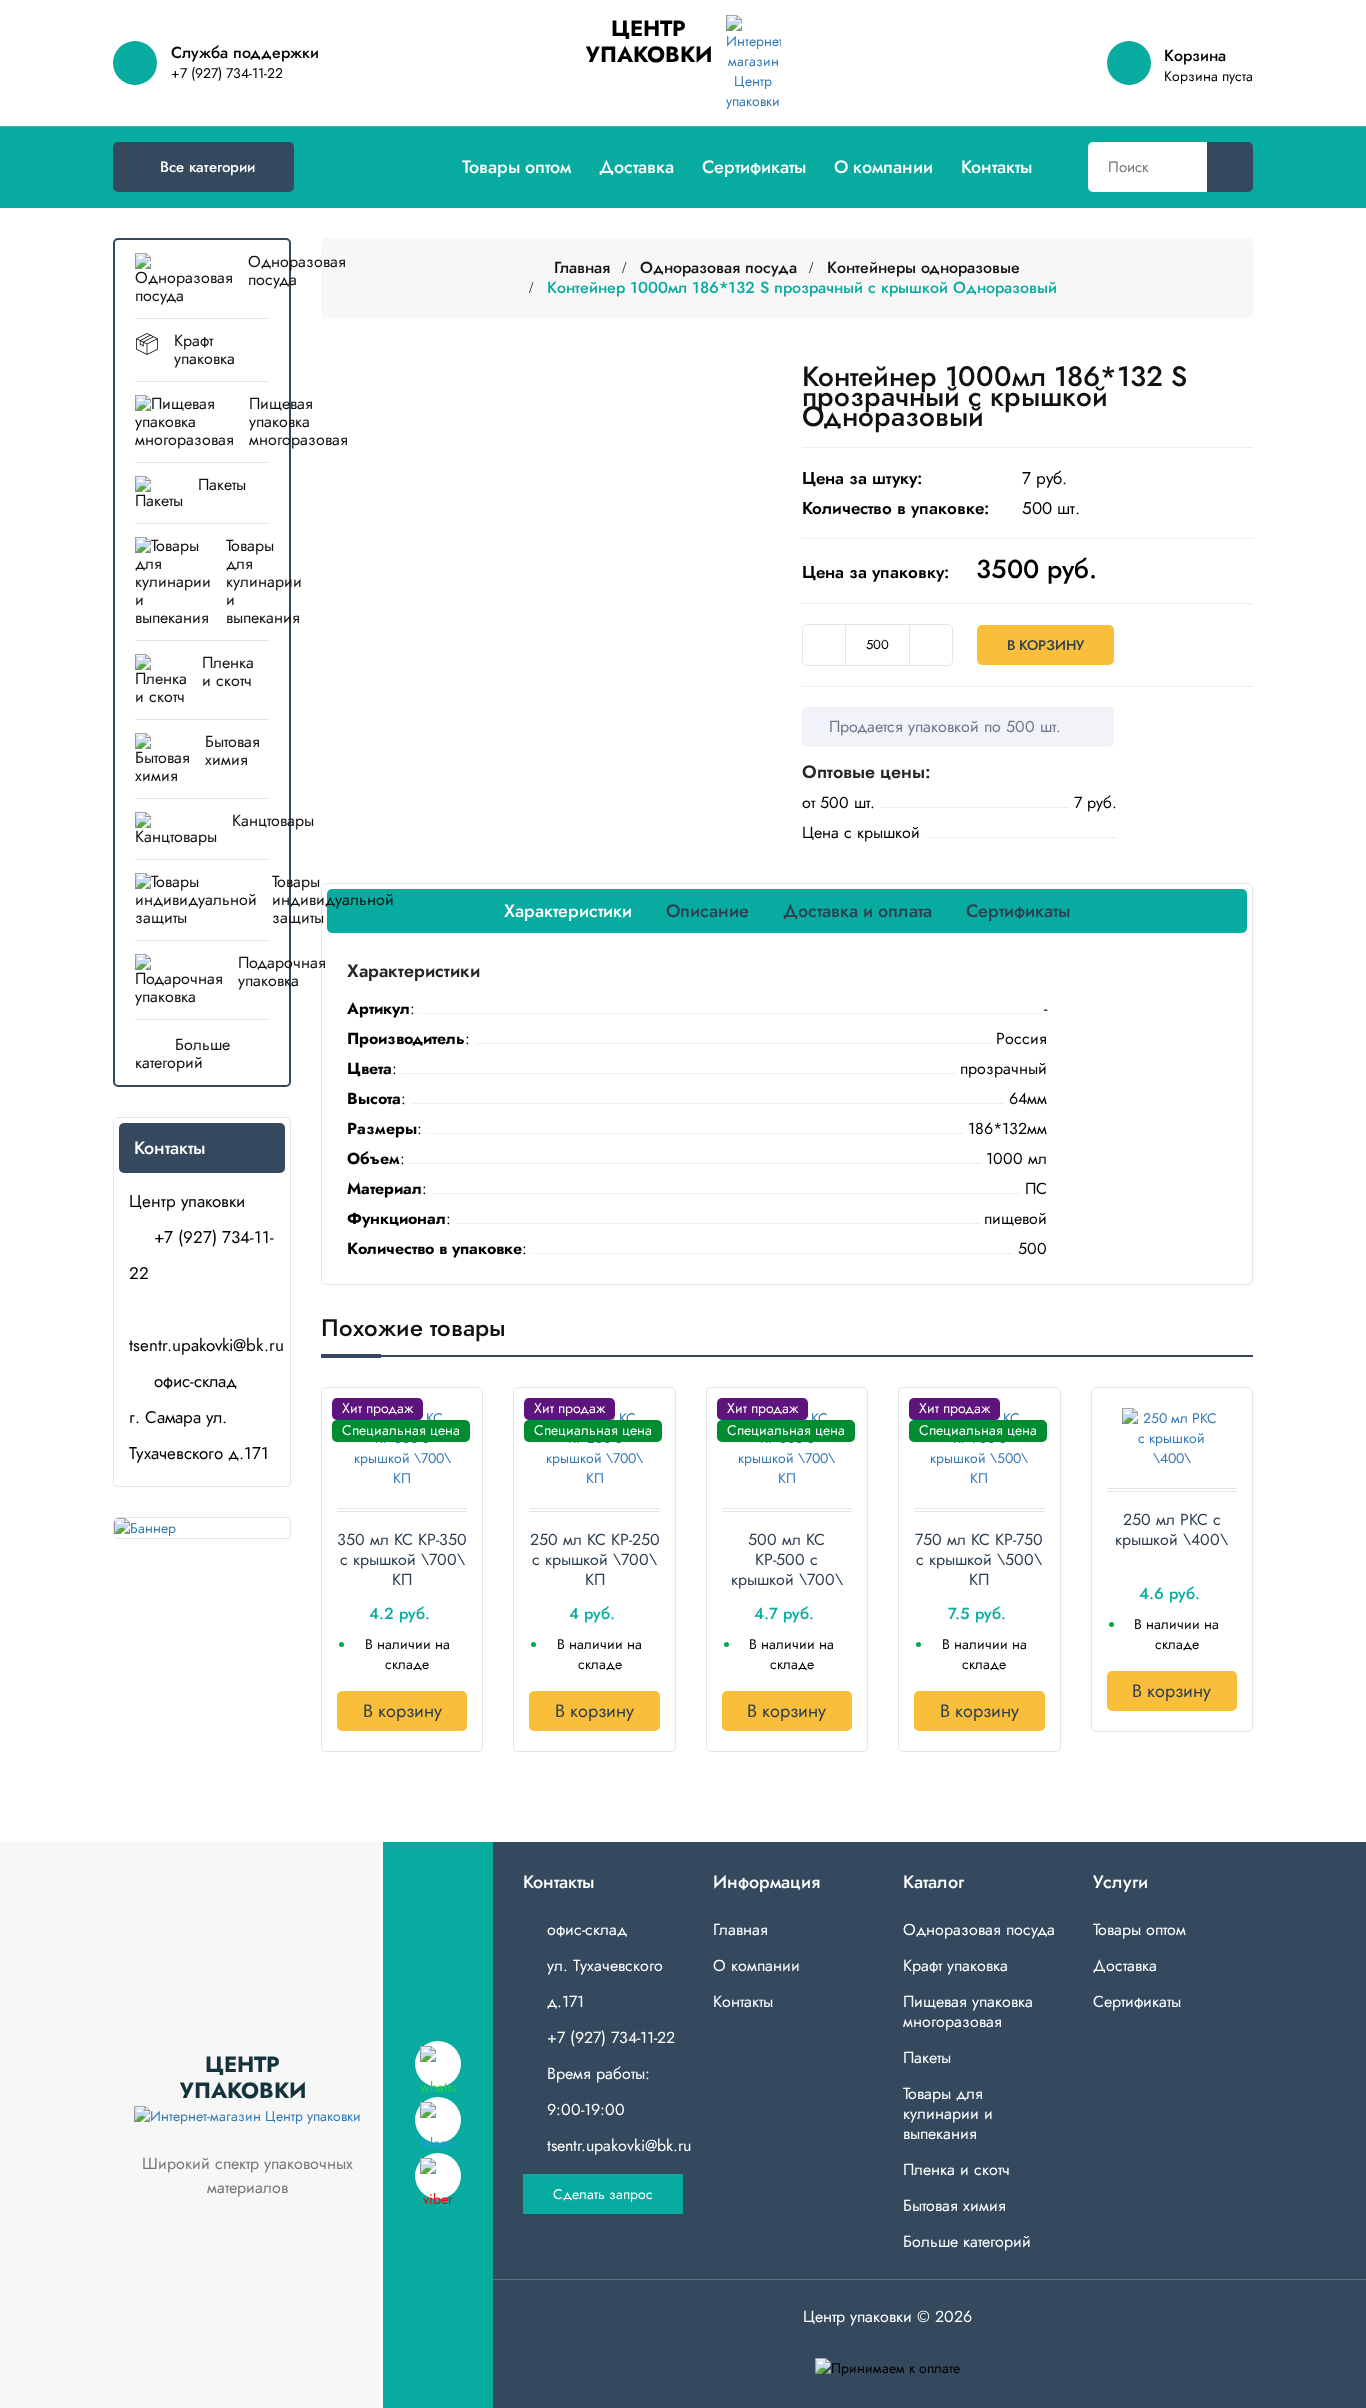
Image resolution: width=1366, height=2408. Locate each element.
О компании (883, 167)
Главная (582, 267)
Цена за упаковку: (875, 572)
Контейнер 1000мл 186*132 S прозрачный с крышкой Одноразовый (802, 287)
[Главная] (427, 167)
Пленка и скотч (228, 671)
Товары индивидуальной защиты (202, 899)
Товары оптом (516, 167)
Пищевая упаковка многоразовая (259, 421)
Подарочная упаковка (253, 971)
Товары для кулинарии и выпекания (247, 581)
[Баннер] (202, 1528)
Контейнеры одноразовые (923, 267)
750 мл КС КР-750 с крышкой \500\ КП (979, 1560)
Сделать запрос (603, 2194)
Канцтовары (250, 820)
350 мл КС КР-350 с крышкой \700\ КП (402, 1560)
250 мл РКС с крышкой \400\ (1171, 1530)
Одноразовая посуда (258, 270)
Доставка (636, 167)
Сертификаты (754, 167)
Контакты (996, 167)
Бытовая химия (232, 750)
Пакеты (222, 484)
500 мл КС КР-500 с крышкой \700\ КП (787, 1560)
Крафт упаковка (204, 349)
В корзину (1045, 645)
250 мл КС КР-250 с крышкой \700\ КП (594, 1560)
